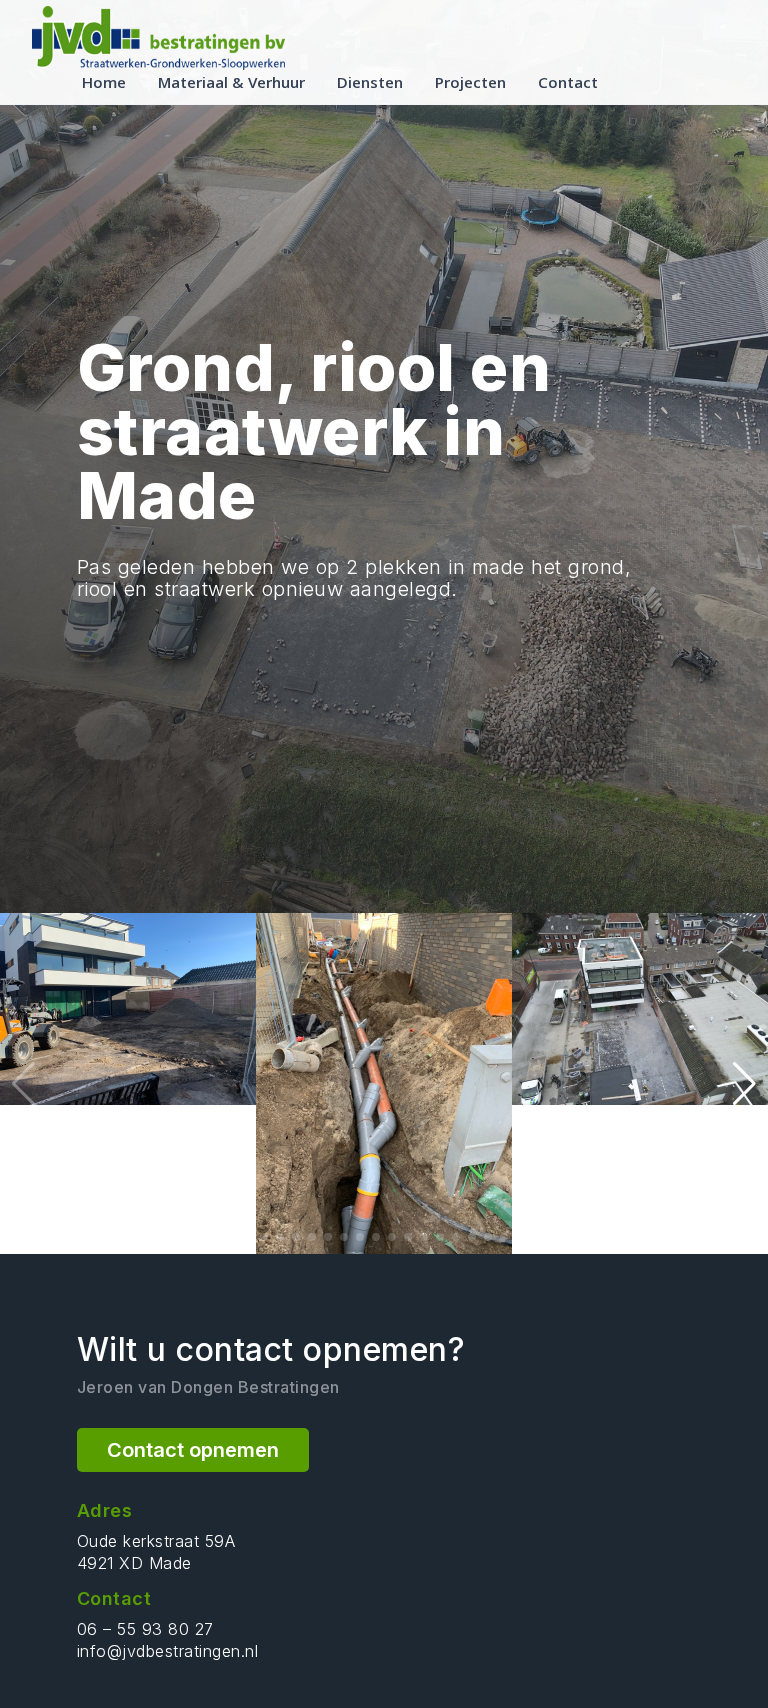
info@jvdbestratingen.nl (168, 1651)
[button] (744, 1084)
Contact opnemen (193, 1450)
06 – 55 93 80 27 (145, 1629)
